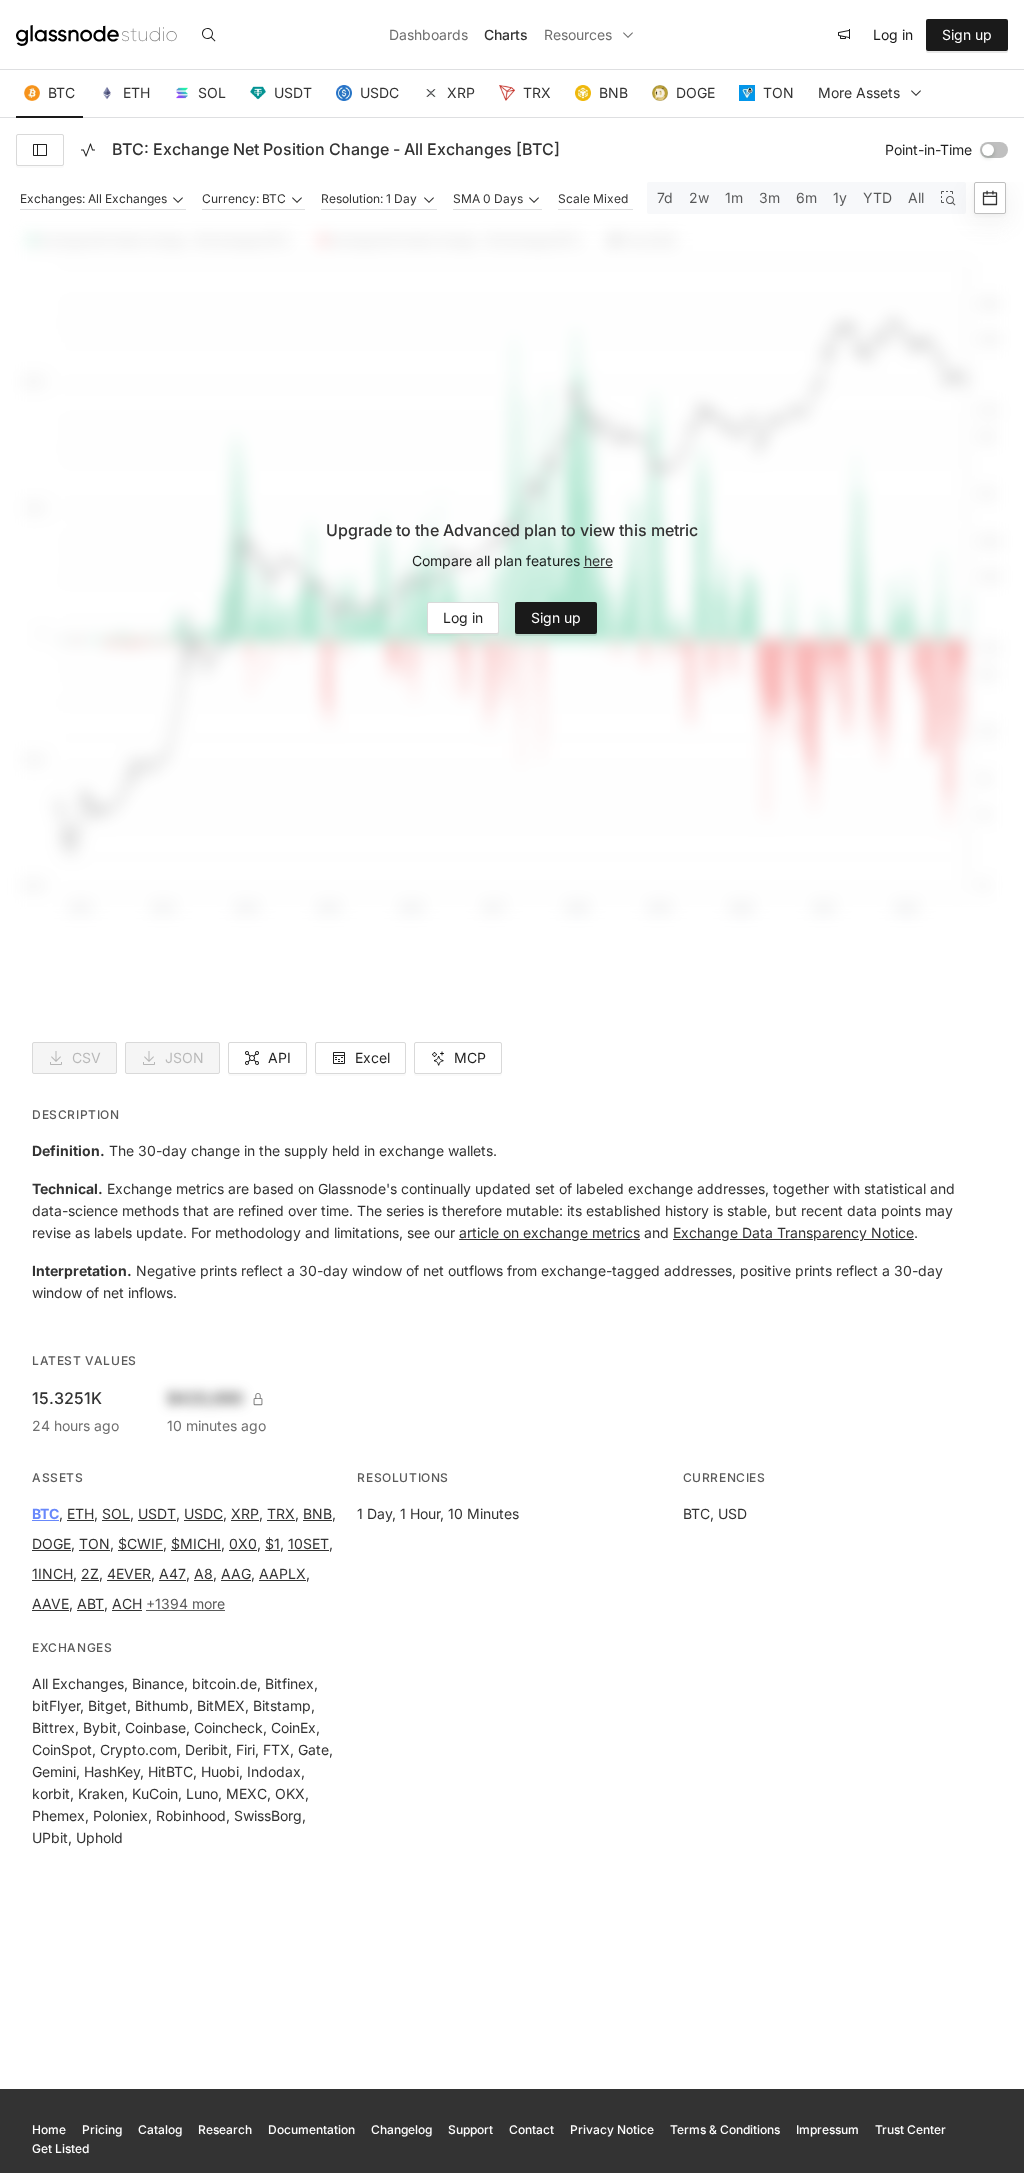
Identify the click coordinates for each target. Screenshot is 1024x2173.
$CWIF (140, 1543)
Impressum (827, 2129)
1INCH (52, 1573)
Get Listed (60, 2148)
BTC (45, 1513)
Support (470, 2129)
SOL (116, 1513)
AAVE (50, 1603)
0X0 (243, 1543)
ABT (90, 1603)
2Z (90, 1573)
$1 (272, 1543)
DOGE (51, 1543)
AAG (236, 1573)
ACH (127, 1603)
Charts (506, 34)
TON (94, 1543)
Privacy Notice (612, 2129)
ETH (80, 1513)
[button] (49, 94)
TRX (281, 1513)
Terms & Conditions (725, 2129)
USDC (203, 1513)
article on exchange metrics (549, 1232)
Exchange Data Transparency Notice (793, 1232)
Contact (531, 2129)
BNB (317, 1513)
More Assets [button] (859, 92)
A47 (172, 1573)
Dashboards (428, 34)
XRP (245, 1513)
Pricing (102, 2129)
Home (49, 2129)
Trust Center (910, 2129)
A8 (203, 1573)
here (598, 560)
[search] (209, 35)
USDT (157, 1513)
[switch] (994, 150)
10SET (308, 1543)
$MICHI (196, 1543)
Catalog (160, 2129)
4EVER (129, 1573)
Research (225, 2129)
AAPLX (282, 1573)
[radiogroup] (806, 198)
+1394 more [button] (185, 1603)
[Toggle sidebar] (40, 150)
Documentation (311, 2129)
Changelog (401, 2129)
